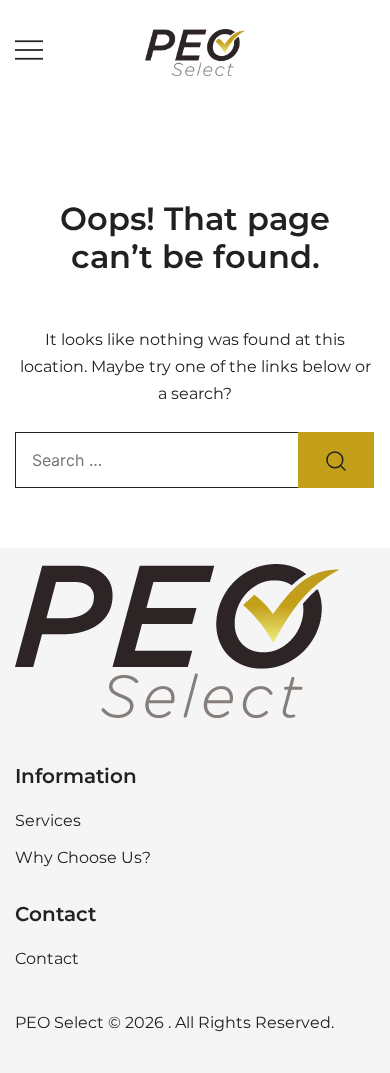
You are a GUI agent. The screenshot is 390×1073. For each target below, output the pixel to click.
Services (48, 820)
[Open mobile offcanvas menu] (29, 50)
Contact (47, 958)
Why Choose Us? (83, 857)
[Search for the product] (336, 460)
